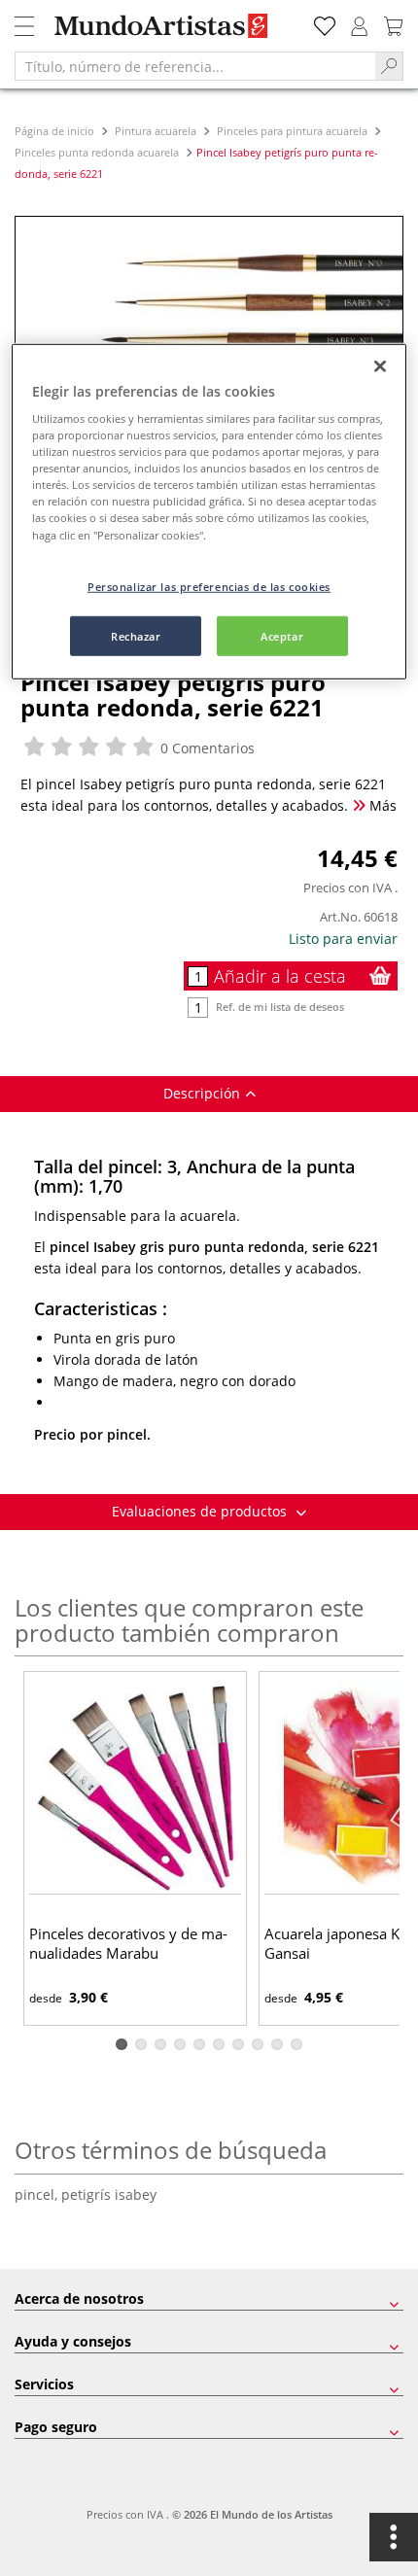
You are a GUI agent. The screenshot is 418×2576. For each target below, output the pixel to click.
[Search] (389, 66)
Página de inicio (56, 131)
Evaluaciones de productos (201, 1511)
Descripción (202, 1093)
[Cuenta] (360, 24)
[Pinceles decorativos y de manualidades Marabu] (135, 1785)
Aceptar (282, 635)
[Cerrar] (380, 366)
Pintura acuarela (156, 131)
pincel (38, 2194)
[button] (122, 2044)
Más (381, 805)
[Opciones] (394, 2537)
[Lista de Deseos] (325, 24)
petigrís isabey (109, 2194)
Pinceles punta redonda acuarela (98, 152)
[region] (209, 511)
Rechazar (136, 635)
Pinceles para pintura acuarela (292, 131)
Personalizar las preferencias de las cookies (209, 586)
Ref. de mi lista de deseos (280, 1007)
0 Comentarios (206, 748)
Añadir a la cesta (280, 976)
